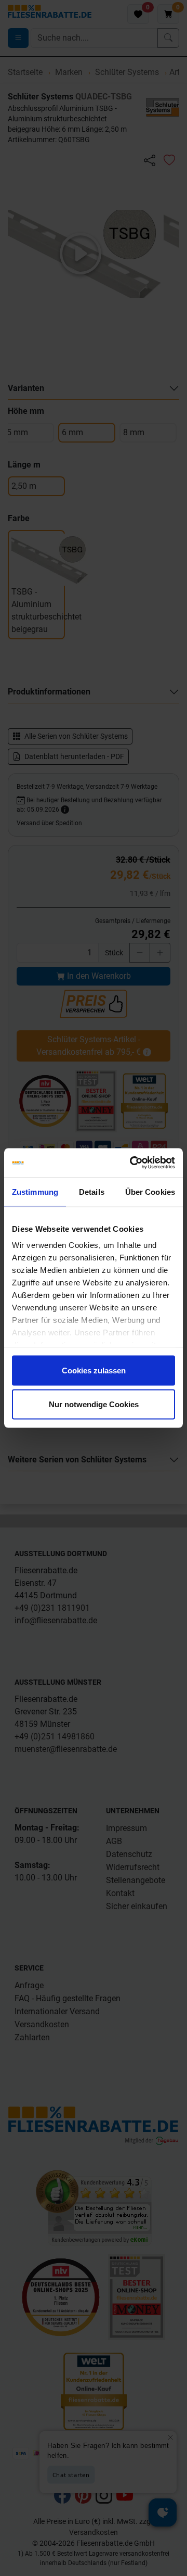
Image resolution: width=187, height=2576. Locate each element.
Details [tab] (92, 1191)
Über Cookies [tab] (150, 1191)
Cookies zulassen (94, 1370)
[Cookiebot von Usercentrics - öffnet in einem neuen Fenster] (132, 1163)
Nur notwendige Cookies (94, 1404)
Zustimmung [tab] (35, 1191)
